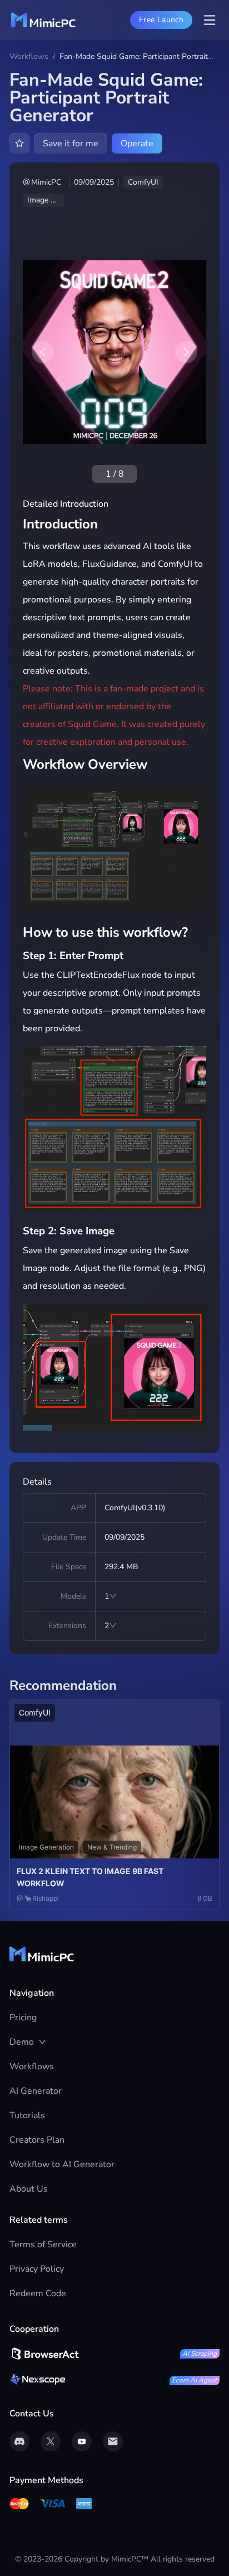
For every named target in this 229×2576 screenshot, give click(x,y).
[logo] (43, 20)
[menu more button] (210, 20)
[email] (113, 2441)
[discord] (19, 2441)
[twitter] (51, 2441)
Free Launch (161, 20)
